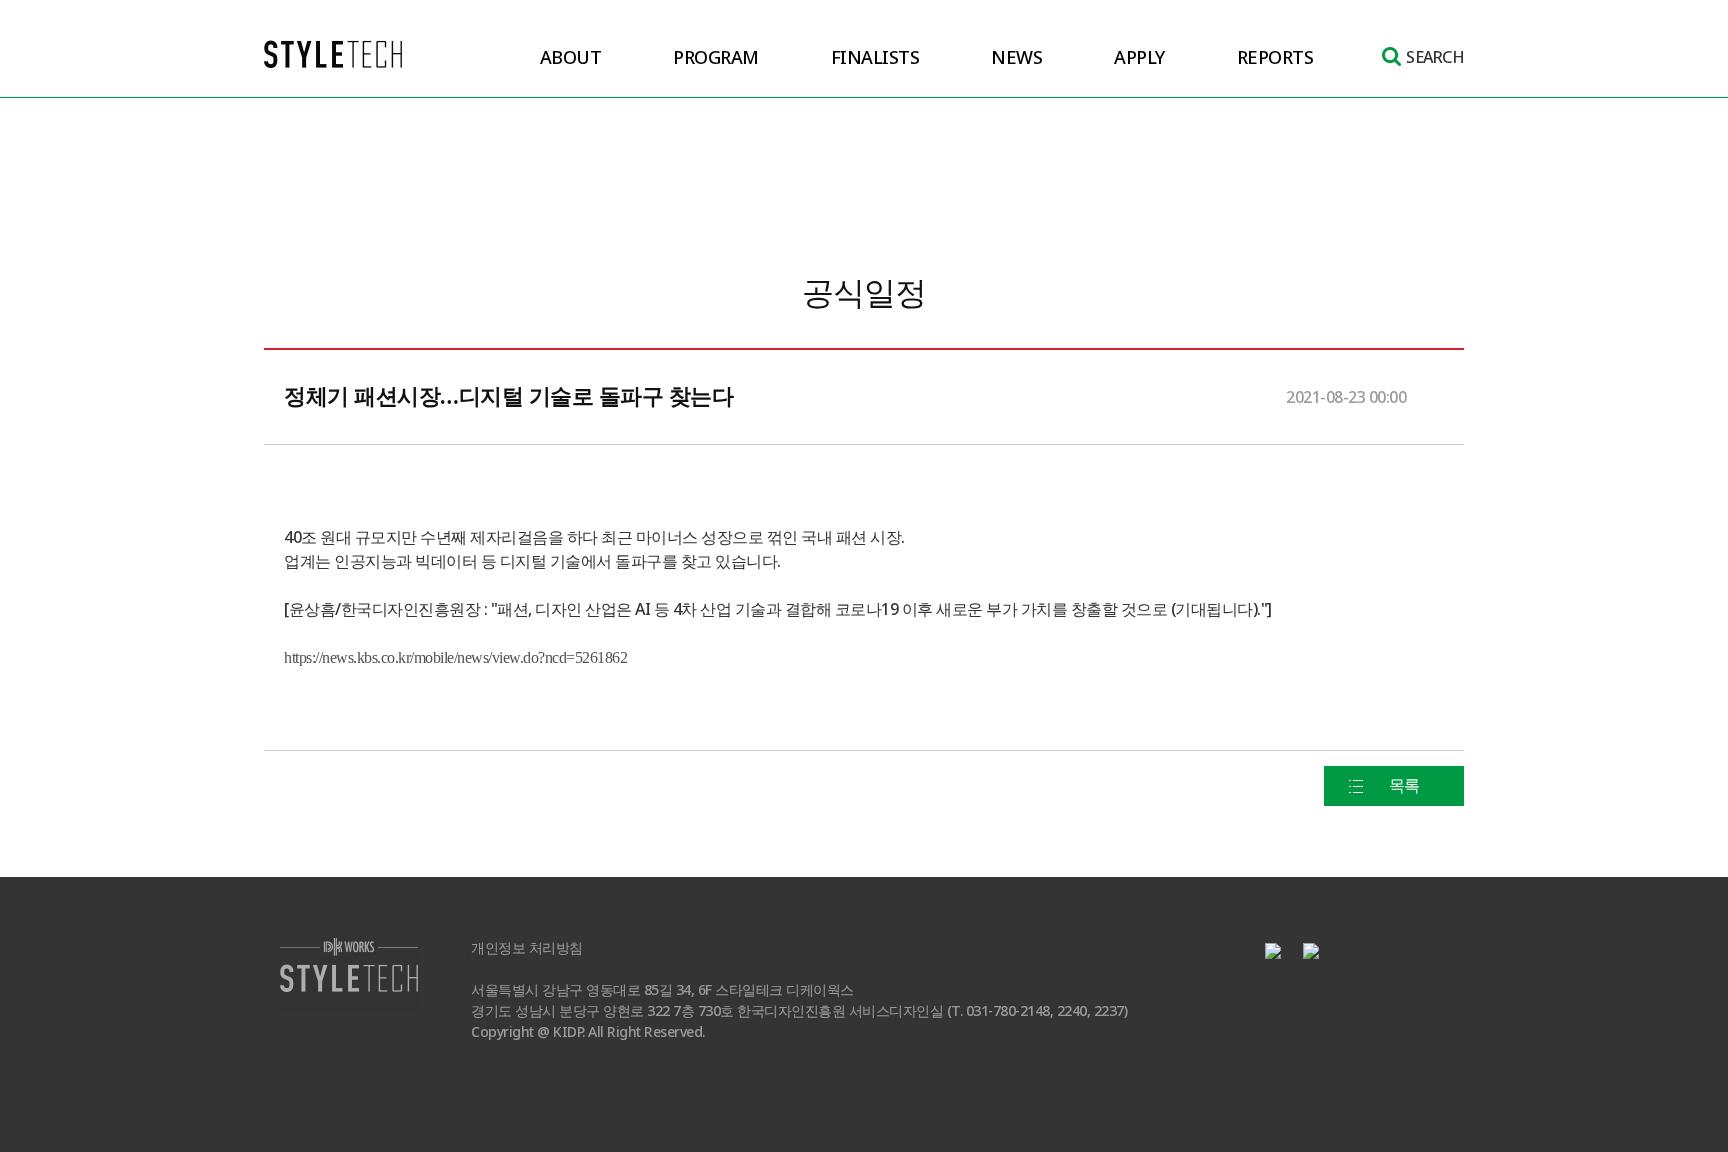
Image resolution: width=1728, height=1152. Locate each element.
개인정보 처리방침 (527, 948)
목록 (1404, 785)
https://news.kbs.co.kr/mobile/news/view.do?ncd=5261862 (455, 657)
